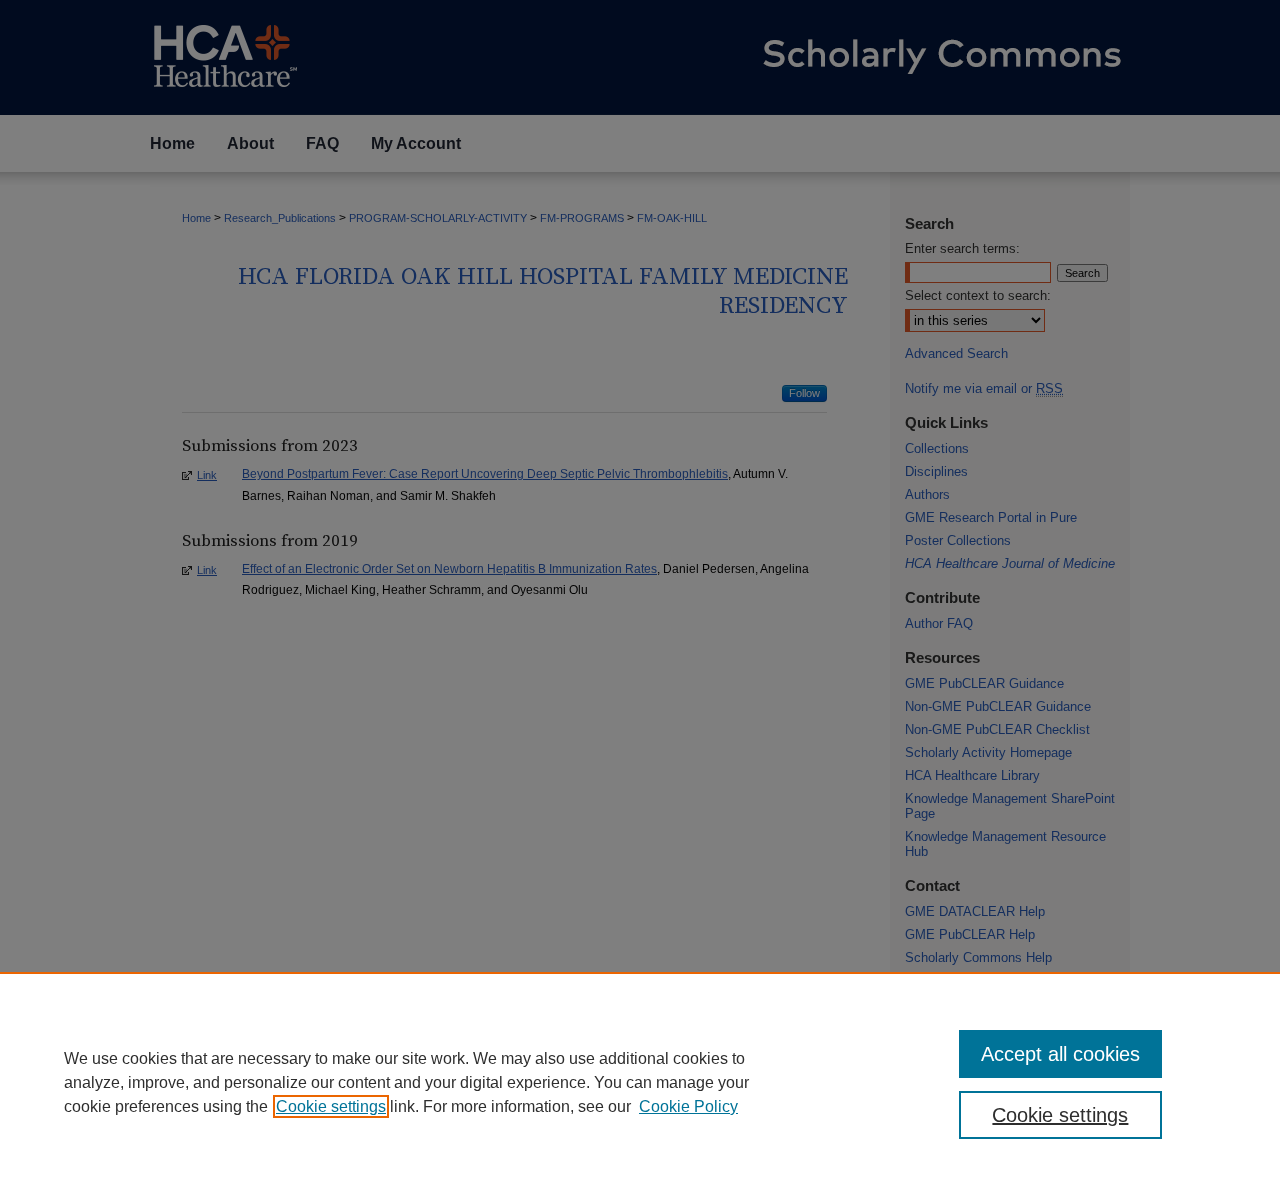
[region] (640, 1082)
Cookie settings (331, 1106)
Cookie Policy (688, 1106)
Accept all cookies (1060, 1054)
